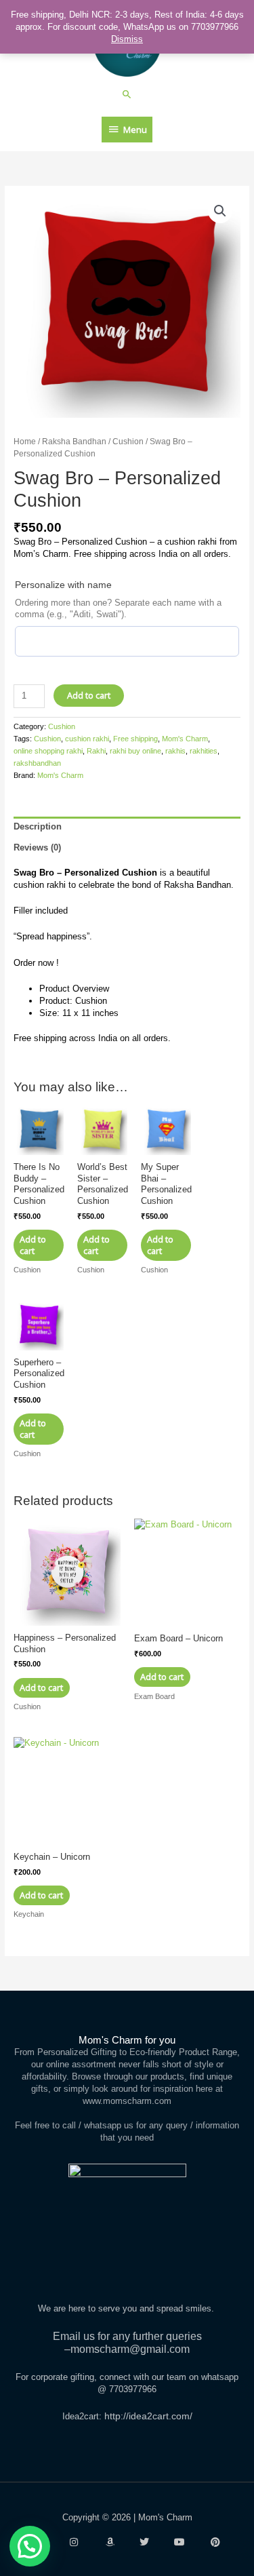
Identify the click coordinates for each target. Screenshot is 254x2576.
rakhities (204, 751)
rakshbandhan (37, 763)
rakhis (175, 751)
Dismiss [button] (127, 39)
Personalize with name (63, 585)
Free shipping (135, 739)
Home (25, 441)
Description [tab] (38, 826)
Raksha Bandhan (74, 441)
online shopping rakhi (48, 751)
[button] (127, 94)
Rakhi (96, 751)
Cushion (128, 441)
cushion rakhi (87, 739)
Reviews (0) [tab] (37, 847)
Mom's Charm (185, 739)
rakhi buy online (135, 751)
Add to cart (89, 695)
